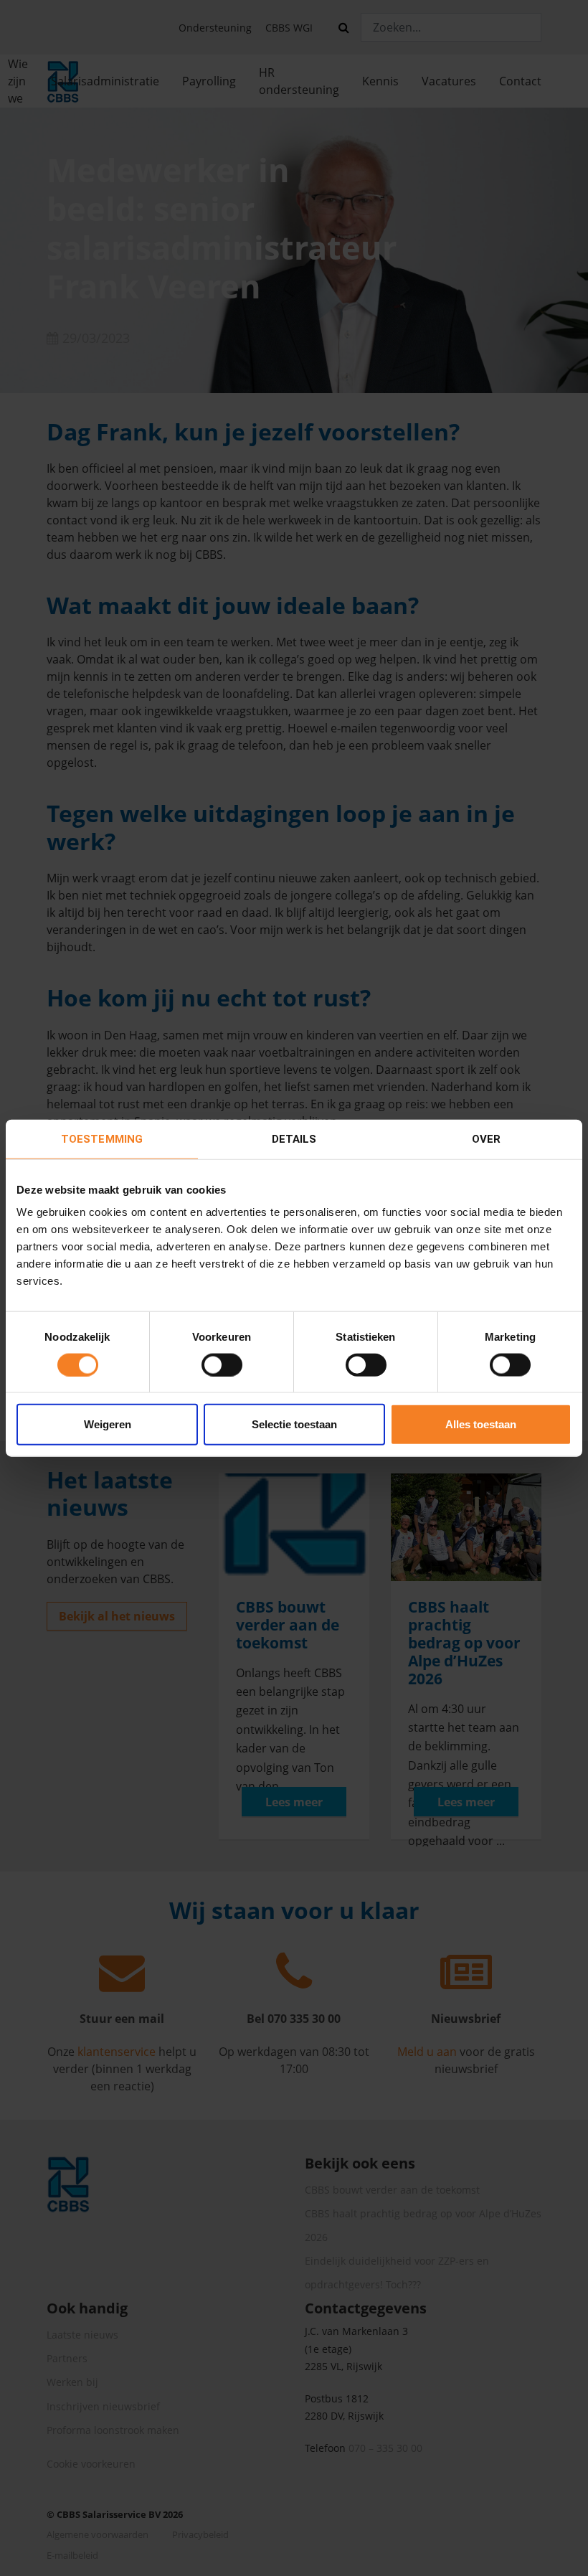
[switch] (222, 1364)
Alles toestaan (481, 1424)
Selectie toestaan (294, 1424)
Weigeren (108, 1424)
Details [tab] (294, 1138)
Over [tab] (486, 1138)
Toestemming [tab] (102, 1138)
